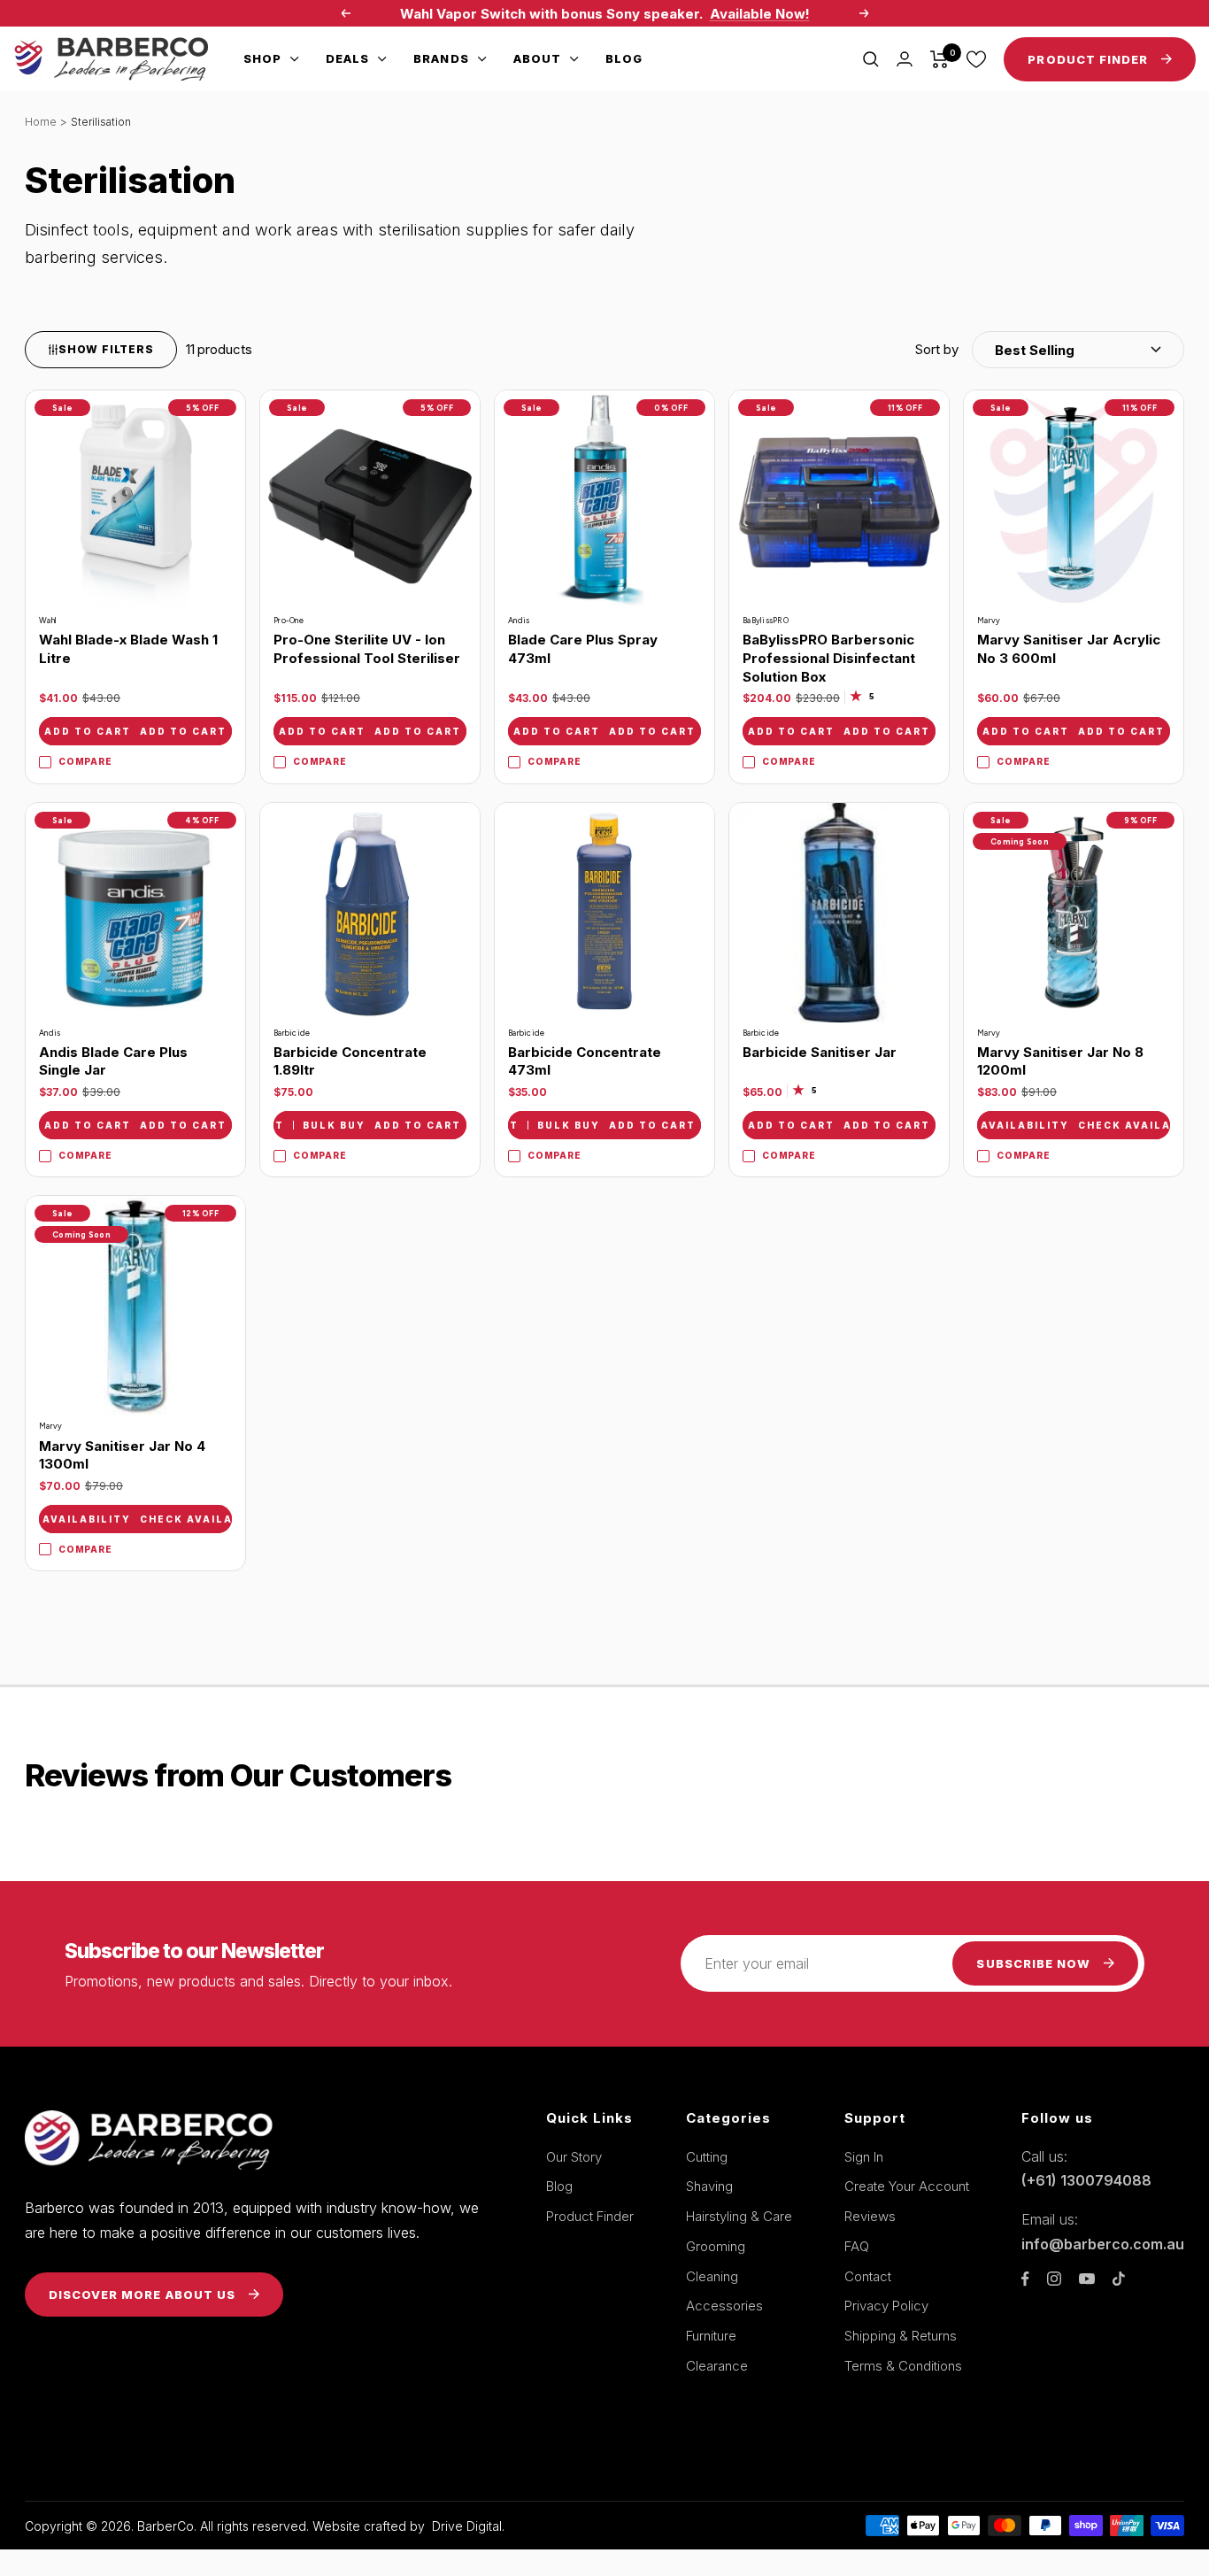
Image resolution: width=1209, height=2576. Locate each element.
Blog (624, 58)
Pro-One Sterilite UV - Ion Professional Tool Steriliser (367, 649)
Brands (441, 58)
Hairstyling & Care (739, 2216)
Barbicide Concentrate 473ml (585, 1061)
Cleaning (712, 2276)
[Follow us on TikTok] (1119, 2279)
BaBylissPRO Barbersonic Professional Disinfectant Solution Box (829, 658)
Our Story (574, 2157)
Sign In (864, 2157)
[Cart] (939, 59)
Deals (347, 58)
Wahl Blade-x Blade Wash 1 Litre (128, 649)
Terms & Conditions (903, 2366)
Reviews (870, 2216)
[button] (1050, 350)
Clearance (717, 2366)
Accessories (724, 2306)
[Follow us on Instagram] (1054, 2279)
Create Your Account (907, 2186)
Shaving (709, 2186)
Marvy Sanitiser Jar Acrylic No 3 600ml (1069, 649)
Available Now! (760, 14)
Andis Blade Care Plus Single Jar (113, 1061)
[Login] (905, 59)
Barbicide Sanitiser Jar (820, 1052)
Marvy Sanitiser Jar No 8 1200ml (1060, 1061)
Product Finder (590, 2216)
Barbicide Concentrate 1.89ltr (350, 1061)
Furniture (711, 2336)
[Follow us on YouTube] (1087, 2279)
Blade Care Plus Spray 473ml (583, 649)
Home (41, 122)
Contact (868, 2276)
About (537, 58)
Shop (262, 58)
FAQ (857, 2246)
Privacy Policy (886, 2306)
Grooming (716, 2246)
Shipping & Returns (901, 2336)
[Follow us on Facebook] (1025, 2279)
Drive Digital (467, 2526)
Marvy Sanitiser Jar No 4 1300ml (122, 1455)
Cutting (707, 2157)
